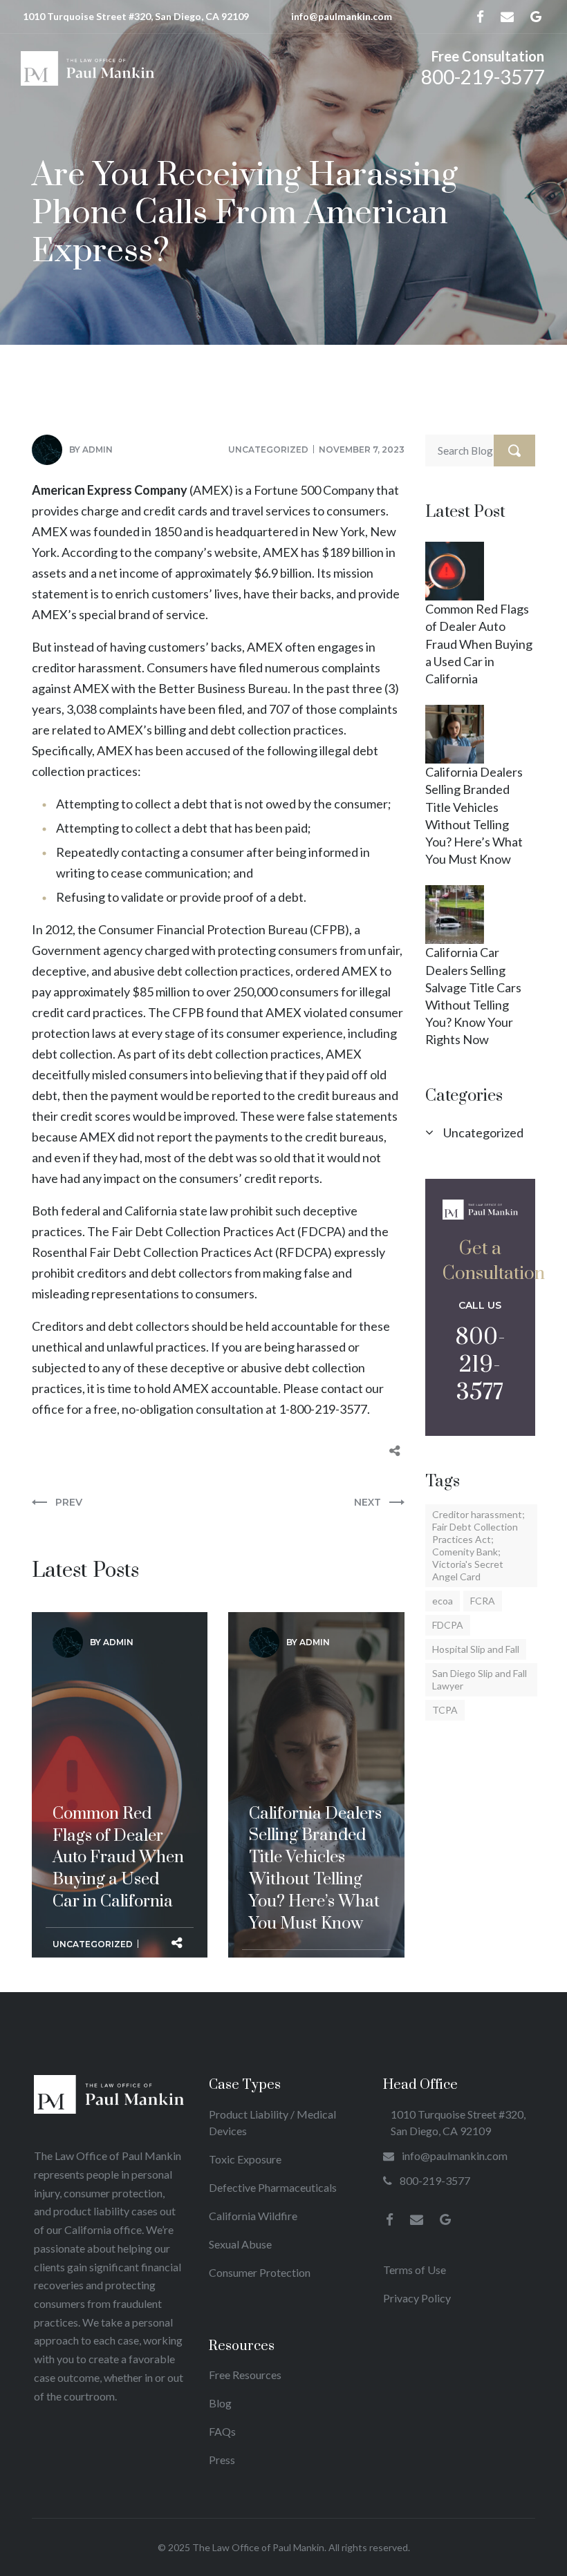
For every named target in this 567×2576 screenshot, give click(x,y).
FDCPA (448, 1625)
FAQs (222, 2431)
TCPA (445, 1710)
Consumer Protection (260, 2272)
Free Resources (245, 2375)
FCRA (483, 1601)
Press (222, 2460)
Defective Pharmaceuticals (273, 2187)
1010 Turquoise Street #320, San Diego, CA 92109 (136, 16)
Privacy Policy (417, 2298)
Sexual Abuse (240, 2244)
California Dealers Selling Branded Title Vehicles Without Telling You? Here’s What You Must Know (315, 1740)
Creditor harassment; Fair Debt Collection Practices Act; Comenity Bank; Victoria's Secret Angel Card (478, 1545)
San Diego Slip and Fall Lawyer (480, 1679)
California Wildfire (253, 2216)
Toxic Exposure (245, 2159)
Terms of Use (415, 2270)
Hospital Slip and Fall (476, 1649)
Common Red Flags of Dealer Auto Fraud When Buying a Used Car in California (118, 1729)
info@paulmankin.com (342, 16)
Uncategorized (268, 449)
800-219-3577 (483, 77)
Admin (97, 449)
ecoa (443, 1601)
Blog (220, 2403)
